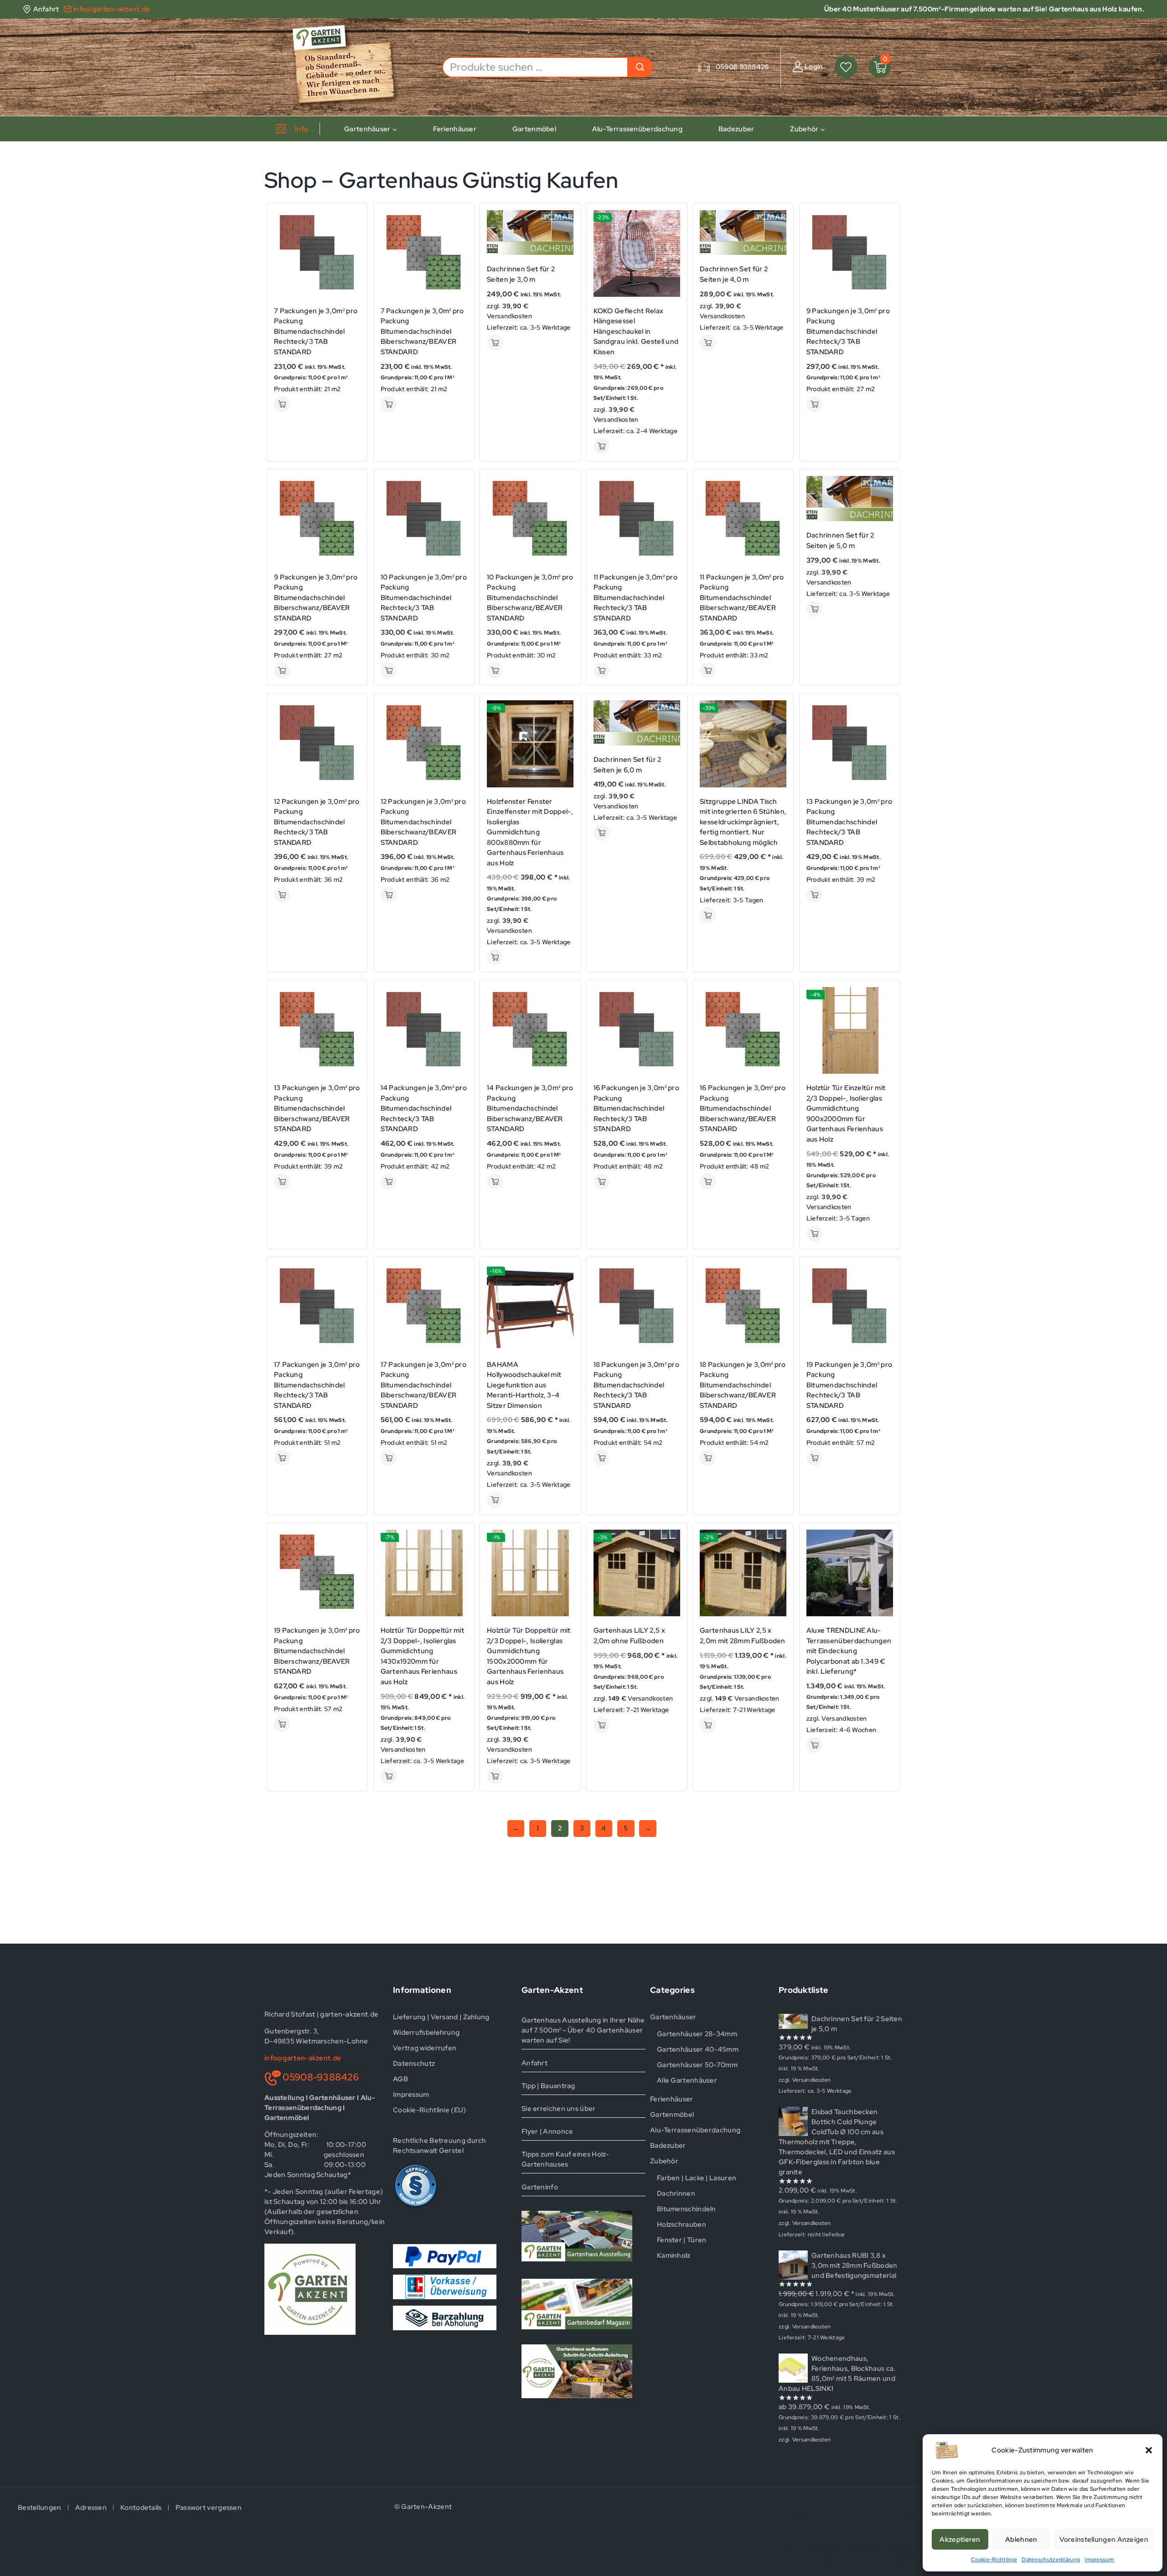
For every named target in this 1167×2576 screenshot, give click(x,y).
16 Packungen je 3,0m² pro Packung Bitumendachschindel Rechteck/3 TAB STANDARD (637, 1108)
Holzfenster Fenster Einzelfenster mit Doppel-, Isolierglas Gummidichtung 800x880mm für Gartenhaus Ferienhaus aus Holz (530, 832)
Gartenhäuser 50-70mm (697, 2065)
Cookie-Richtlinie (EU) (430, 2110)
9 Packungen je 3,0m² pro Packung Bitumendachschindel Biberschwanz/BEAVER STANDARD (316, 598)
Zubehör (664, 2161)
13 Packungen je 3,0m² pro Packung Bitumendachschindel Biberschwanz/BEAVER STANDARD (317, 1108)
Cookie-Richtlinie (994, 2560)
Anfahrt (534, 2063)
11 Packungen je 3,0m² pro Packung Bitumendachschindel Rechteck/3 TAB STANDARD (636, 598)
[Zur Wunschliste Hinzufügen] (350, 236)
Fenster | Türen (682, 2240)
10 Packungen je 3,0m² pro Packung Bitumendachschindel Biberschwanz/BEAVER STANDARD (530, 598)
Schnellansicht (350, 218)
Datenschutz (414, 2064)
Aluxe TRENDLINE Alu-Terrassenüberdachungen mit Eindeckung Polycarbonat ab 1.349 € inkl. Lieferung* (849, 1651)
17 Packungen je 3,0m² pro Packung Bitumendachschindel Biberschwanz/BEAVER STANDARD (424, 1385)
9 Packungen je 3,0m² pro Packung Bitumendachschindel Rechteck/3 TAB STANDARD (848, 331)
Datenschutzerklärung (1051, 2560)
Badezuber (736, 129)
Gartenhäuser (673, 2017)
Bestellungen (40, 2508)
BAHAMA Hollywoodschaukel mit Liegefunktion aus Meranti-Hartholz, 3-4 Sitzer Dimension (524, 1385)
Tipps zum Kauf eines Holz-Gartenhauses (565, 2159)
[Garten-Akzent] (350, 67)
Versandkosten (509, 316)
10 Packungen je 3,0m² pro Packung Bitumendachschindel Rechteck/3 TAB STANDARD (424, 598)
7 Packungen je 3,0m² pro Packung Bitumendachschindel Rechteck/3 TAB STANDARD (316, 331)
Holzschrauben (682, 2224)
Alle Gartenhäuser (687, 2080)
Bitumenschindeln (687, 2209)
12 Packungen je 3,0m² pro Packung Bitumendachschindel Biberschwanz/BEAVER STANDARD (423, 822)
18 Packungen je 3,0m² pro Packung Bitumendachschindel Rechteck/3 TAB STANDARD (637, 1385)
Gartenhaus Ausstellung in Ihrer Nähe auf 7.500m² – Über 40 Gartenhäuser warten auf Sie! (583, 2030)
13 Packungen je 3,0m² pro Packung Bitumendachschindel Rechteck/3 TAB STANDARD (849, 822)
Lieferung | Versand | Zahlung (441, 2017)
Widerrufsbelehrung (426, 2033)
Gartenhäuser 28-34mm (697, 2034)
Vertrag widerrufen (425, 2048)
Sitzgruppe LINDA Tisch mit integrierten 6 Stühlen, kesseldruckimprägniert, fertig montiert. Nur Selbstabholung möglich (743, 822)
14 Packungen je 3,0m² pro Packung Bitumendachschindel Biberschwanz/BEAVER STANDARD (530, 1108)
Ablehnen (1021, 2540)
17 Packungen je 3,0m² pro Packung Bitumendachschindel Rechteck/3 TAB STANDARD (317, 1385)
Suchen (640, 67)
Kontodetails (141, 2508)
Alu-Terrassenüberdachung (637, 129)
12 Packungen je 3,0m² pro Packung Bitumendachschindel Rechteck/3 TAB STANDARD (317, 822)
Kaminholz (674, 2255)
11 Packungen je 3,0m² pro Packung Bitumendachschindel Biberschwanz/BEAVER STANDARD (742, 598)
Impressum (1099, 2560)
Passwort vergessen (209, 2508)
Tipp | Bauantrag (548, 2086)
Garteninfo (540, 2187)
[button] (1149, 2450)
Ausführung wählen (282, 404)
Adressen (91, 2508)
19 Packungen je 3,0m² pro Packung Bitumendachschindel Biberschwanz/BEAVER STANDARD (317, 1651)
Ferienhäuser (455, 129)
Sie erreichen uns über (559, 2109)
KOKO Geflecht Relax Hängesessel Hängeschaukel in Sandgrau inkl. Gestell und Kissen (636, 331)
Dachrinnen (676, 2193)
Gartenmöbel (534, 129)
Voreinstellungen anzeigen (1104, 2540)
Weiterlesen (814, 1745)
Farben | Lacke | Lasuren (697, 2178)
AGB (400, 2079)
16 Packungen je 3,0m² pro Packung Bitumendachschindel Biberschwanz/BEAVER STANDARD (743, 1108)
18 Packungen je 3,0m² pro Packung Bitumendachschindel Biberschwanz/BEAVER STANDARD (743, 1385)
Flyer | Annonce (547, 2131)
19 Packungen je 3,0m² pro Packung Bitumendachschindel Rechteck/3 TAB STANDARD (849, 1385)
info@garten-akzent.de (303, 2058)
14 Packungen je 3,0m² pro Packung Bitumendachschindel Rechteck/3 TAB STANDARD (424, 1108)
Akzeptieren (960, 2540)
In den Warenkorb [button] (495, 343)
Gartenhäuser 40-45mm (698, 2049)
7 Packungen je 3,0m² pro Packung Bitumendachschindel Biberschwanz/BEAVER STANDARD (422, 331)
